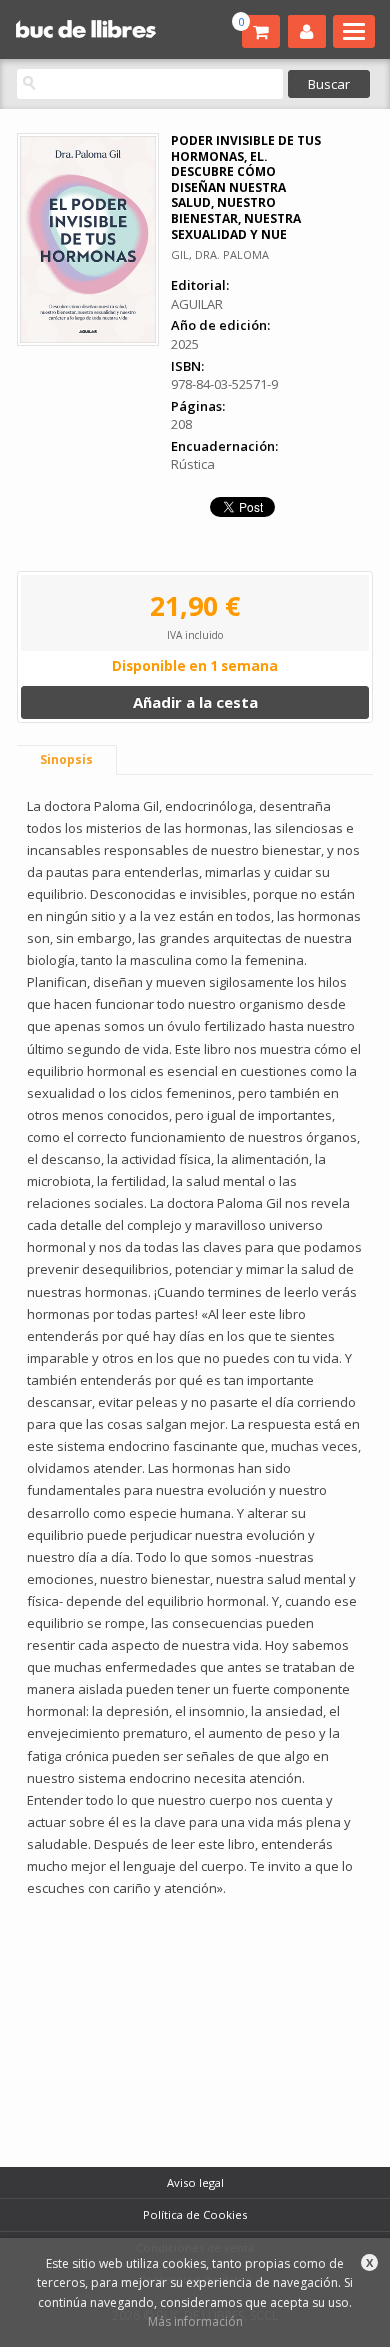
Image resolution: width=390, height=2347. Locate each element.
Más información (195, 2321)
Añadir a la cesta (195, 702)
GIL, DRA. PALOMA (220, 254)
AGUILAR (197, 304)
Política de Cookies (195, 2214)
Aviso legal (195, 2182)
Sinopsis (66, 759)
